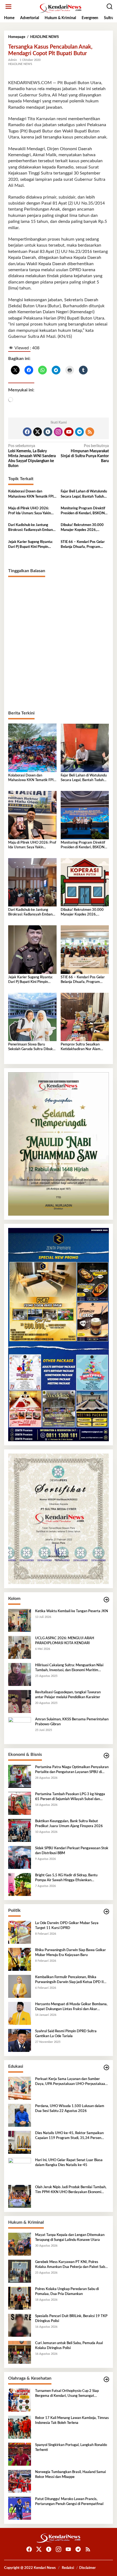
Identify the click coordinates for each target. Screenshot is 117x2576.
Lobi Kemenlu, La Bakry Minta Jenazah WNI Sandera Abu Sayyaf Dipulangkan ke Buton (32, 456)
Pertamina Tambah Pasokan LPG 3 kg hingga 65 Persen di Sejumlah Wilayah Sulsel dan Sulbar (70, 1797)
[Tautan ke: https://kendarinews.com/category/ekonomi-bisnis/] (106, 1756)
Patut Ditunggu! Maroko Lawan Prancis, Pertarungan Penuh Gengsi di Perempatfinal (69, 2502)
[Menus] (8, 7)
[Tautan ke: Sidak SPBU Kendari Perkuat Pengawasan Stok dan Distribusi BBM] (20, 1857)
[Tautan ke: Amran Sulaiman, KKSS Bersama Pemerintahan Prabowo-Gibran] (20, 1728)
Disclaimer (87, 2568)
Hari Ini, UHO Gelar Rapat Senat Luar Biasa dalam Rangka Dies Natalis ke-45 (69, 2163)
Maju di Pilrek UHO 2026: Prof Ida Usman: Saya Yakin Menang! (30, 511)
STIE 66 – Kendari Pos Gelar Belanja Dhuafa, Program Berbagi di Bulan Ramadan (83, 545)
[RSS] (90, 432)
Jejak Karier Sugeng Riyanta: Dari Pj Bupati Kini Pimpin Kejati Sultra (30, 545)
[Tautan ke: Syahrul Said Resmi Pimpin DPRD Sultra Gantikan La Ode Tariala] (20, 2040)
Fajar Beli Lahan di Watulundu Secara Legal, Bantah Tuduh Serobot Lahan (84, 494)
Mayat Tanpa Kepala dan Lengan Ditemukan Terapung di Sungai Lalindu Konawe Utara (70, 2237)
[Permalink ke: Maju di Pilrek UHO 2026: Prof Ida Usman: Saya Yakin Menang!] (32, 815)
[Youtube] (69, 432)
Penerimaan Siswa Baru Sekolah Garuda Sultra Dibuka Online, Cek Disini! (31, 1047)
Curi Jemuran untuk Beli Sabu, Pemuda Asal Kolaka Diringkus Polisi (69, 2346)
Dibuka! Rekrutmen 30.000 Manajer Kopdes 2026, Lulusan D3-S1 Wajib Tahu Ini (84, 528)
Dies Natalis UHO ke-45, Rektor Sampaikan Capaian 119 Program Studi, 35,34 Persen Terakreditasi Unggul (69, 2136)
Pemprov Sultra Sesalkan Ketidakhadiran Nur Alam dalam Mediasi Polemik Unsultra (81, 1047)
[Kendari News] (60, 8)
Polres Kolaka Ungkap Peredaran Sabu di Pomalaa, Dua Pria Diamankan (67, 2292)
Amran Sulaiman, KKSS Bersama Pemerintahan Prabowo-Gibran (72, 1722)
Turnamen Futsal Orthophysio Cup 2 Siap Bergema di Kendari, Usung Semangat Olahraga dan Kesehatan (67, 2394)
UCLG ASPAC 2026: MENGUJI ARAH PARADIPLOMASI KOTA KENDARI (65, 1641)
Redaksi (68, 2568)
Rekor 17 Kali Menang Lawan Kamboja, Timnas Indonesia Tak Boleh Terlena (72, 2420)
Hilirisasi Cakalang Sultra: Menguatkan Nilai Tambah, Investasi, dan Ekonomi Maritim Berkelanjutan (69, 1668)
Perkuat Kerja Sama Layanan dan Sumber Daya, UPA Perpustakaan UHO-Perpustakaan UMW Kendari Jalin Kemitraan (71, 2082)
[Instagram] (58, 432)
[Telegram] (79, 432)
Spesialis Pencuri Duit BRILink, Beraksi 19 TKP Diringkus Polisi (71, 2319)
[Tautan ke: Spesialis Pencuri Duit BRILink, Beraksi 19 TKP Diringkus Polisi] (20, 2325)
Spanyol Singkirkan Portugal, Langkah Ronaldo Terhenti (71, 2448)
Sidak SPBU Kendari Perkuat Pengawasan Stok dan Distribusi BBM (72, 1851)
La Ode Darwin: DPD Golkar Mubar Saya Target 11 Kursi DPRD (67, 1926)
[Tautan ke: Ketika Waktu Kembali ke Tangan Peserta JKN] (20, 1620)
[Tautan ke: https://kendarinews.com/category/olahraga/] (106, 2379)
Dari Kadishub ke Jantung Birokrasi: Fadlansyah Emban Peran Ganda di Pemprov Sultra (30, 528)
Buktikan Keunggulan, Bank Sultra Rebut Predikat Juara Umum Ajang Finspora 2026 (69, 1824)
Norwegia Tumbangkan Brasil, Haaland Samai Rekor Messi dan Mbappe (70, 2475)
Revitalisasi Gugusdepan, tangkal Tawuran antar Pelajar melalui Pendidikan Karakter (68, 1695)
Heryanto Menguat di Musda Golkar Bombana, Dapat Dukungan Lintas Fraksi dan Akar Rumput (71, 2007)
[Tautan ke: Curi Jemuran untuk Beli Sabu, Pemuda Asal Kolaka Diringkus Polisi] (20, 2352)
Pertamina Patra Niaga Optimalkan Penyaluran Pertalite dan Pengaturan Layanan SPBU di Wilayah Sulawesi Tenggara (72, 1770)
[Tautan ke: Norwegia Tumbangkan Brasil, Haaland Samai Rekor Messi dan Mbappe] (20, 2481)
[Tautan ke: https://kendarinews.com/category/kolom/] (106, 1600)
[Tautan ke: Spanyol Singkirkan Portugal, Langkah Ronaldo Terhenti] (20, 2454)
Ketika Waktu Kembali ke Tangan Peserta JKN (72, 1611)
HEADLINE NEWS (20, 64)
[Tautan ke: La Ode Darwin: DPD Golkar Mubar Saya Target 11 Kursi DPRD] (20, 1932)
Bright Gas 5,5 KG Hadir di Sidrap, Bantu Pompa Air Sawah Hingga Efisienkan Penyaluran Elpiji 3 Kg (66, 1878)
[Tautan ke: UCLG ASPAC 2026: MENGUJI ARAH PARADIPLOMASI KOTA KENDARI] (20, 1647)
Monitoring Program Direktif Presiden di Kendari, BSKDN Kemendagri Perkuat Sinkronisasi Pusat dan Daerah (84, 511)
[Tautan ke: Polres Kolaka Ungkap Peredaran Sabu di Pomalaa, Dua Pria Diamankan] (20, 2298)
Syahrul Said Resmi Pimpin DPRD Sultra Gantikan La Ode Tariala (66, 2034)
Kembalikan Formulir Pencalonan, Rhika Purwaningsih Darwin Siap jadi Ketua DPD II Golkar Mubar (69, 1980)
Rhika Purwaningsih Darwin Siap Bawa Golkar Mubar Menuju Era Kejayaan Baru (70, 1953)
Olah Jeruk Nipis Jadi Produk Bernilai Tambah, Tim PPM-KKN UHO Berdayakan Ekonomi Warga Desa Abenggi (71, 2190)
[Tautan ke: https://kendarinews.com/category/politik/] (106, 1912)
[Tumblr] (48, 432)
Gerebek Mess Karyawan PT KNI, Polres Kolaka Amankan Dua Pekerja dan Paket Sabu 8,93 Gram (71, 2265)
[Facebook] (27, 432)
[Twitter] (38, 432)
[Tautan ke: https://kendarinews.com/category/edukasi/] (106, 2068)
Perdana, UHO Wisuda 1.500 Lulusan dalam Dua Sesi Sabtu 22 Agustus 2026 (70, 2109)
